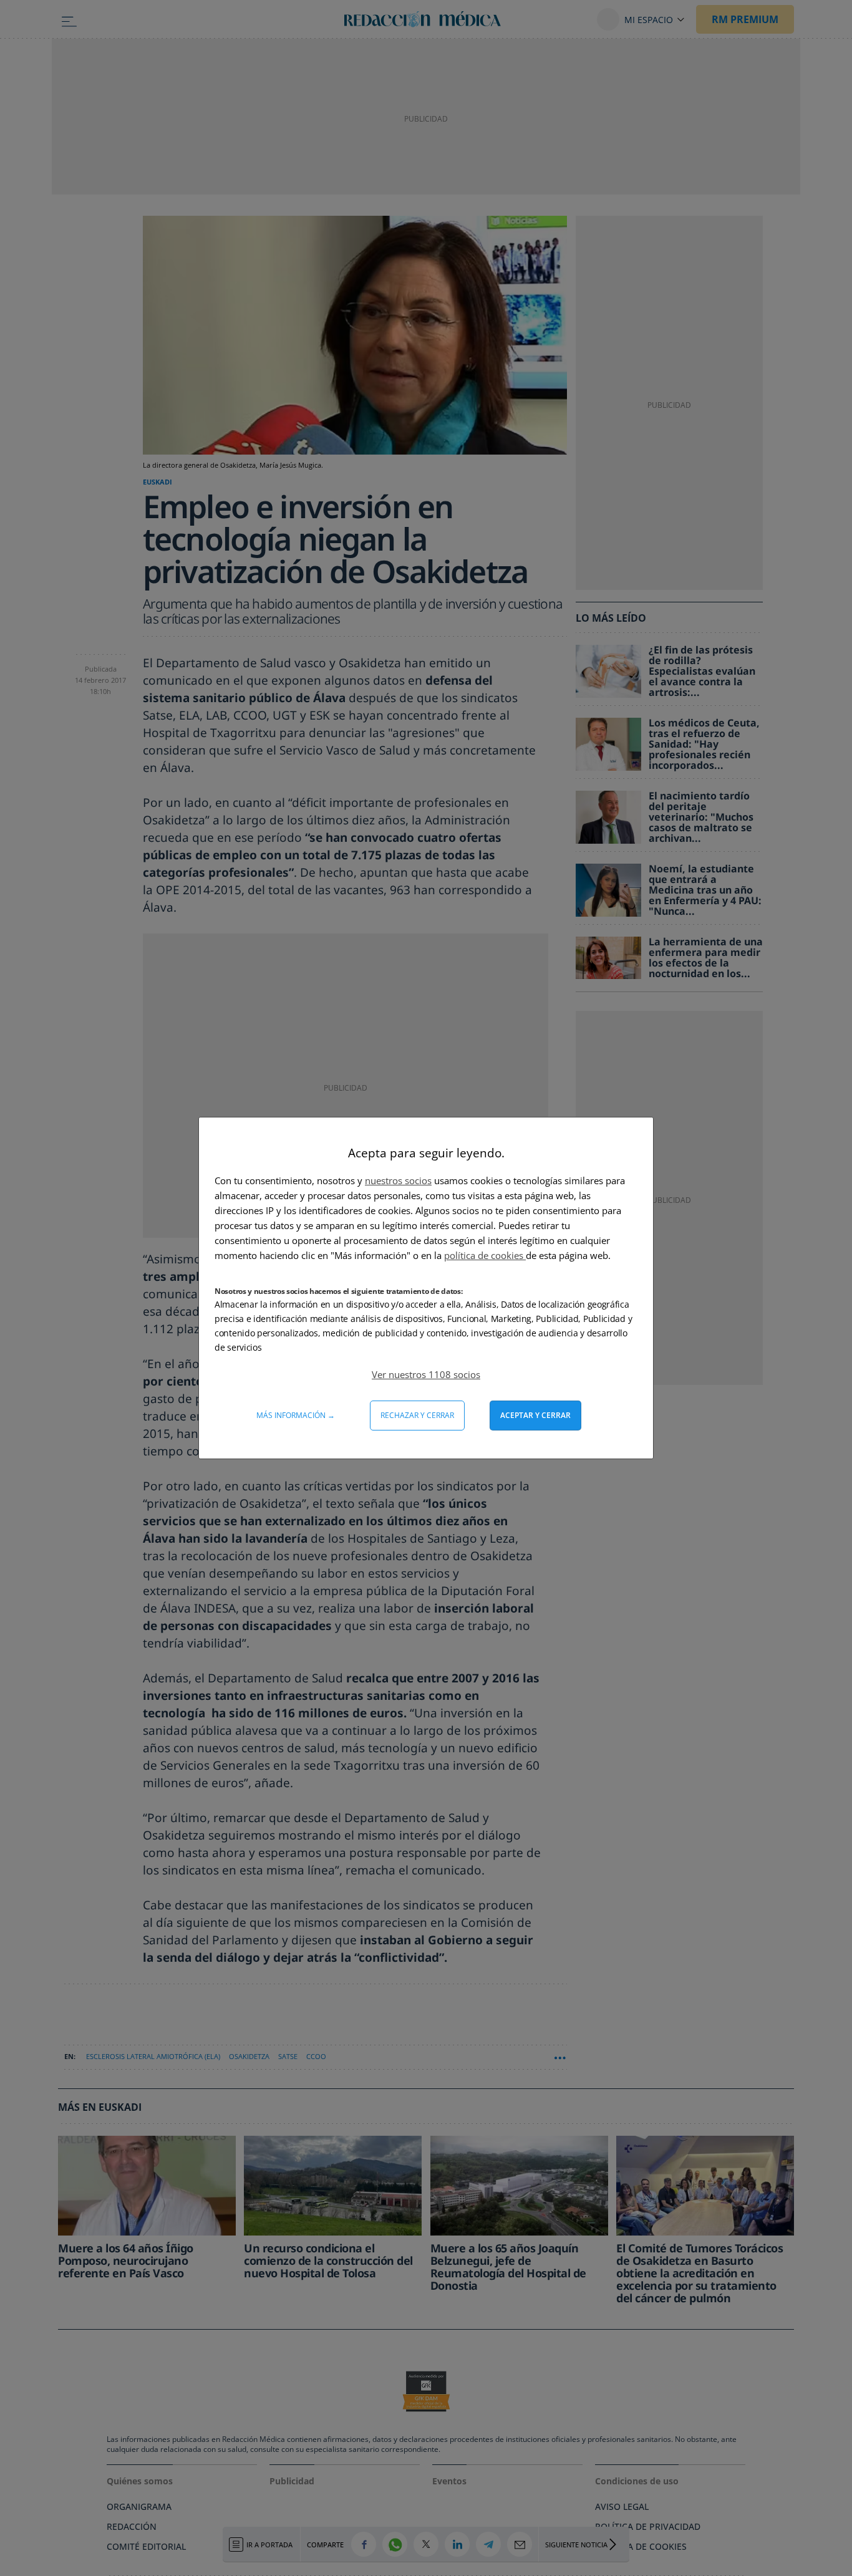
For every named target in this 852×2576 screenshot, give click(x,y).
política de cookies (485, 1255)
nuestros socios (398, 1180)
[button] (426, 1374)
